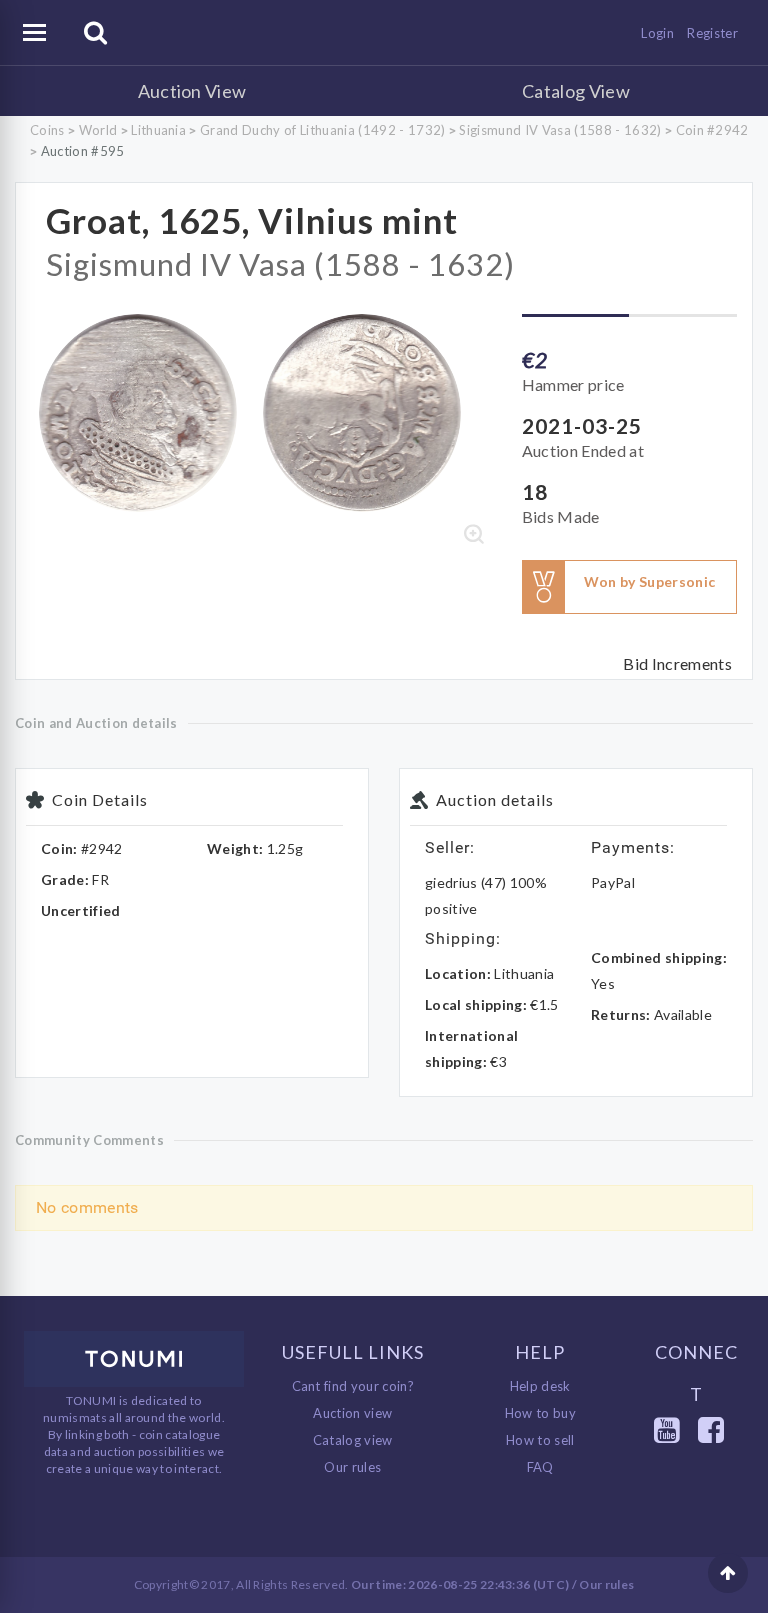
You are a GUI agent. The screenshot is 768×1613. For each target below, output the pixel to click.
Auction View (192, 91)
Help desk (540, 1386)
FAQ (540, 1467)
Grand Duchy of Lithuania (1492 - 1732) (322, 130)
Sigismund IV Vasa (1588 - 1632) (560, 130)
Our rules (352, 1467)
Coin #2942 (712, 130)
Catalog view (353, 1440)
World (98, 130)
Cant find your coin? (353, 1386)
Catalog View (576, 91)
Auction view (352, 1413)
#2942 (102, 848)
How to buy (540, 1413)
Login (657, 33)
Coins (47, 130)
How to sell (540, 1440)
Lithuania (158, 130)
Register (712, 33)
